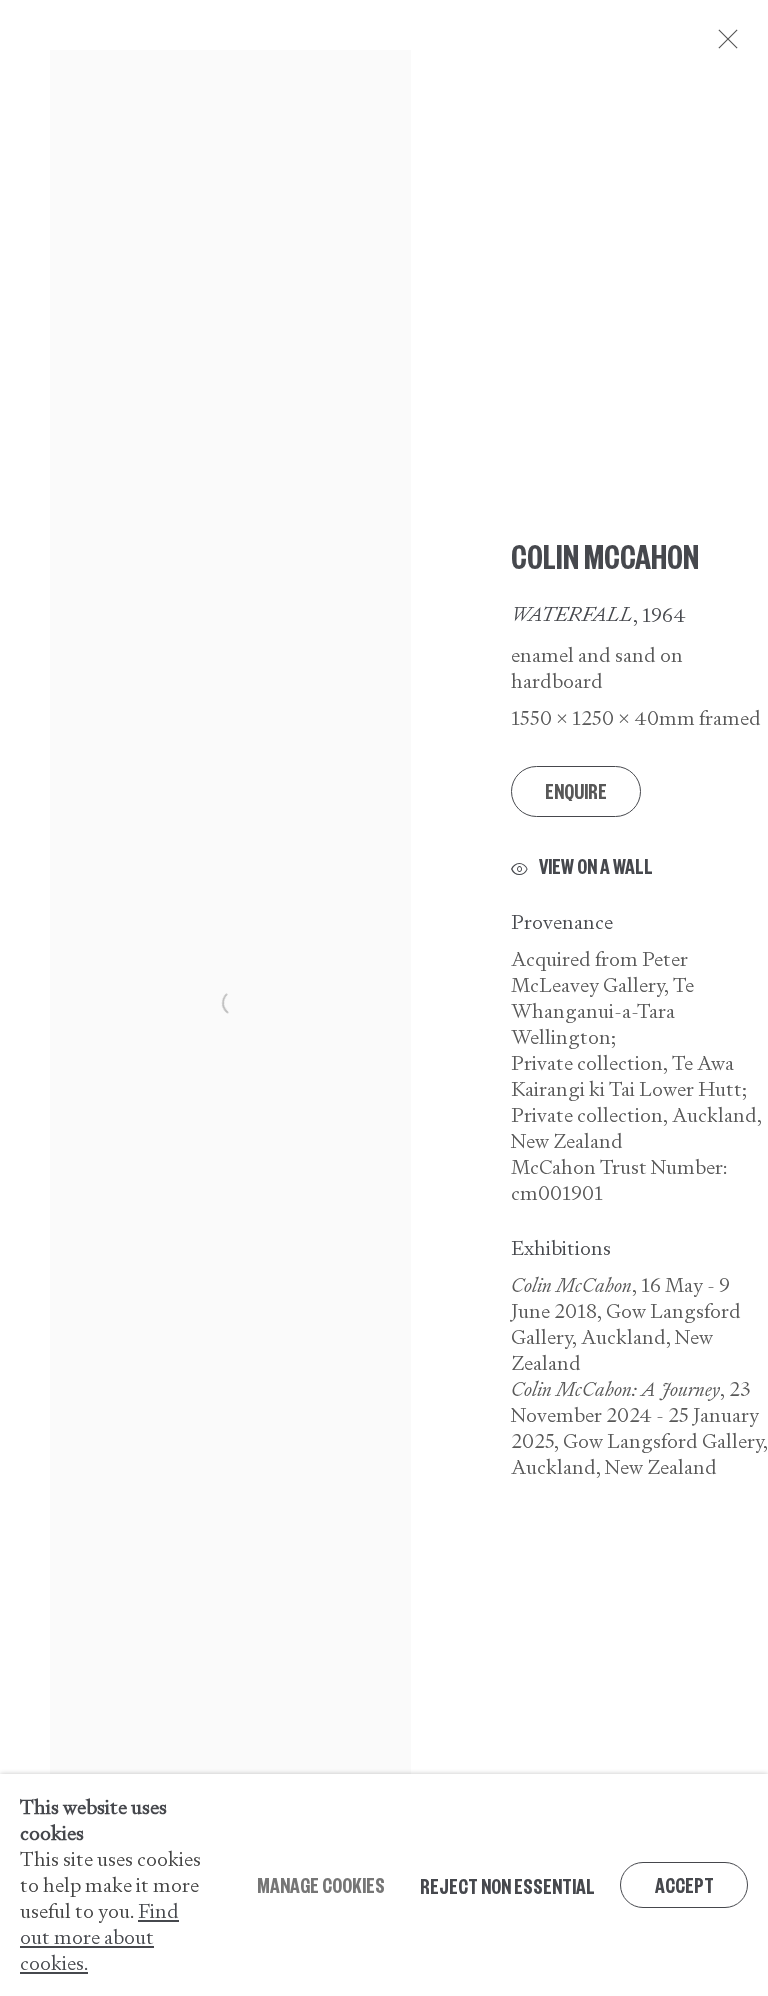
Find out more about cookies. (99, 1937)
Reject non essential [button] (507, 1885)
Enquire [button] (576, 790)
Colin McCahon (605, 555)
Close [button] (723, 45)
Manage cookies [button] (321, 1884)
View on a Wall (596, 866)
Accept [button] (684, 1884)
